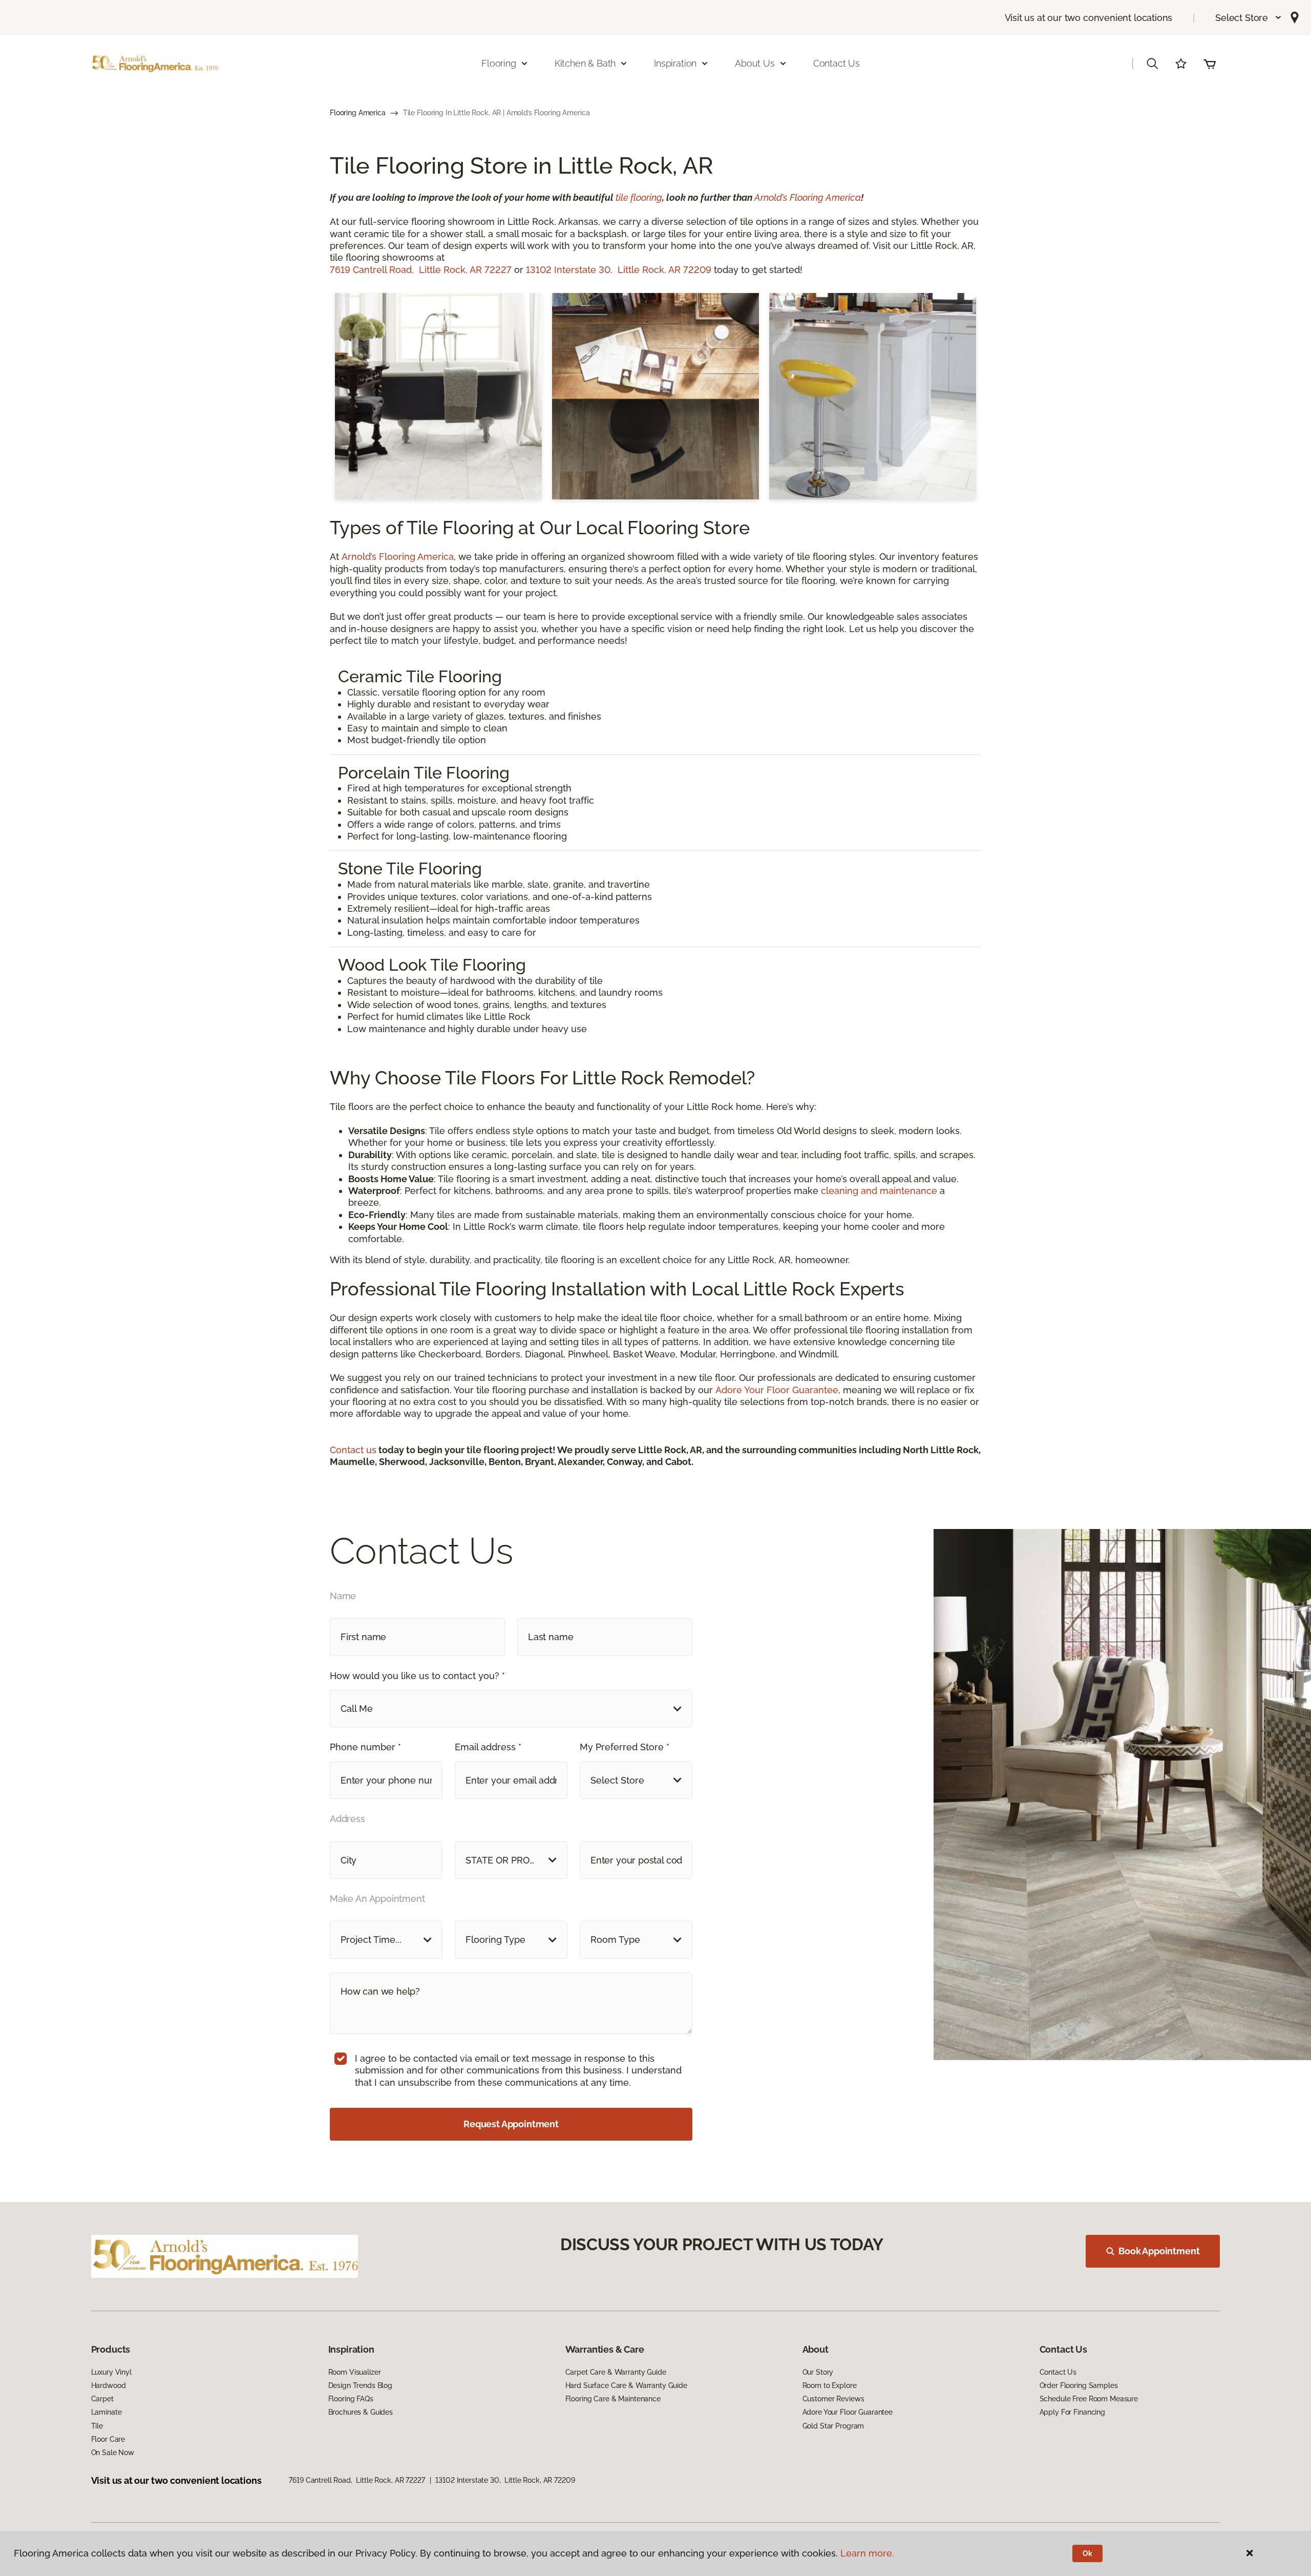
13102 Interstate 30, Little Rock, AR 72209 (619, 270)
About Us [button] (755, 63)
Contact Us (837, 63)
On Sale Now (113, 2453)
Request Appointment (511, 2124)
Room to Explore (830, 2385)
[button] (1249, 18)
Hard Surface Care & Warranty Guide (626, 2385)
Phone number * (365, 1747)
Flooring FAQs (351, 2399)
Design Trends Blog (360, 2385)
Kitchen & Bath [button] (585, 63)
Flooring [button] (499, 63)
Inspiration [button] (675, 63)
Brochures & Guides (361, 2412)
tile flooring (639, 197)
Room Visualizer (355, 2372)
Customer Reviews (833, 2399)
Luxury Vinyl (111, 2372)
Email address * (488, 1747)
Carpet (102, 2399)
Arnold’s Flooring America (808, 197)
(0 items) (1210, 64)
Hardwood (109, 2385)
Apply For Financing (1072, 2412)
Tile (97, 2426)
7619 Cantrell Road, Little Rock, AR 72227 (421, 270)
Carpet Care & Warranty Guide (616, 2372)
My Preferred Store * (625, 1747)
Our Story (818, 2372)
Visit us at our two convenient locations (1089, 18)
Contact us (353, 1450)
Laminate (107, 2412)
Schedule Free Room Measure (1089, 2399)
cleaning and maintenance (879, 1191)
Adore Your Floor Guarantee (777, 1390)
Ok (1087, 2553)
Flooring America (358, 113)
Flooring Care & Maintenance (613, 2399)
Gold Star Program (833, 2426)
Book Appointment (1159, 2251)
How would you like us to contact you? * (417, 1676)
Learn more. (867, 2553)
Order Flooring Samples (1079, 2385)
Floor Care (108, 2439)
